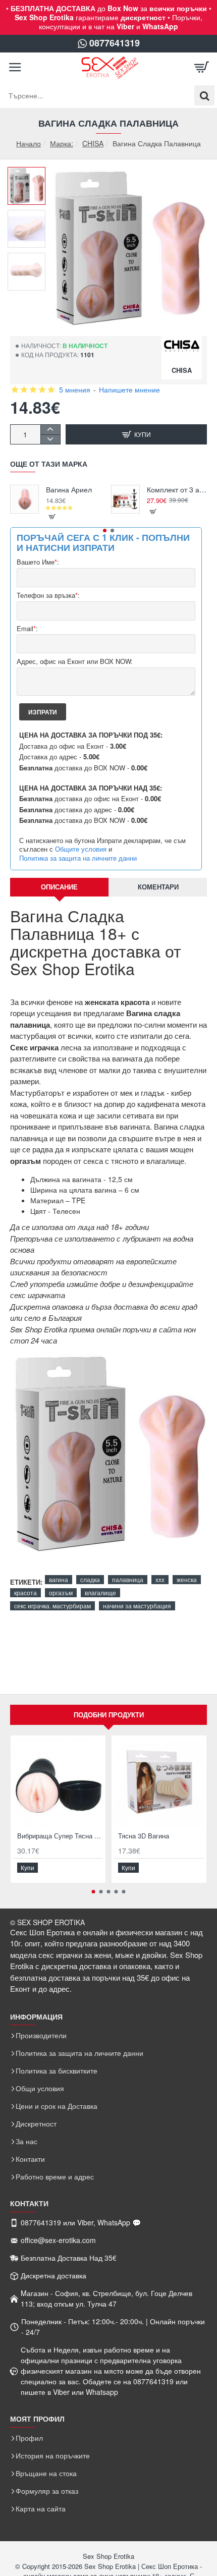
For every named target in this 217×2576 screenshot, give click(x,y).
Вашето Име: (38, 562)
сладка (90, 1579)
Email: (27, 629)
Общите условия (81, 849)
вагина (59, 1579)
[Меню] (15, 68)
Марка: (62, 143)
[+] (50, 430)
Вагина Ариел (69, 490)
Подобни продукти (109, 1715)
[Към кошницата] (202, 68)
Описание (59, 887)
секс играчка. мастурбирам (52, 1606)
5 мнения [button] (75, 389)
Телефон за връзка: (48, 596)
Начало (29, 144)
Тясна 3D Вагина (144, 1836)
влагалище (100, 1592)
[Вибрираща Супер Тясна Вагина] (58, 1783)
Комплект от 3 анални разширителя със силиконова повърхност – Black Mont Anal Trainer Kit (177, 490)
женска (187, 1579)
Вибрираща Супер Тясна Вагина (60, 1836)
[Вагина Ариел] (24, 499)
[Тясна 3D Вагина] (159, 1783)
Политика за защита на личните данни (78, 858)
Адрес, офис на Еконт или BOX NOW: (75, 662)
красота (25, 1592)
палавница (128, 1579)
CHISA (93, 143)
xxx (160, 1579)
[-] (50, 439)
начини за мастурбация (137, 1606)
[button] (30, 175)
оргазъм (61, 1592)
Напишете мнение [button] (129, 389)
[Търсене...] (204, 95)
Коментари (158, 887)
